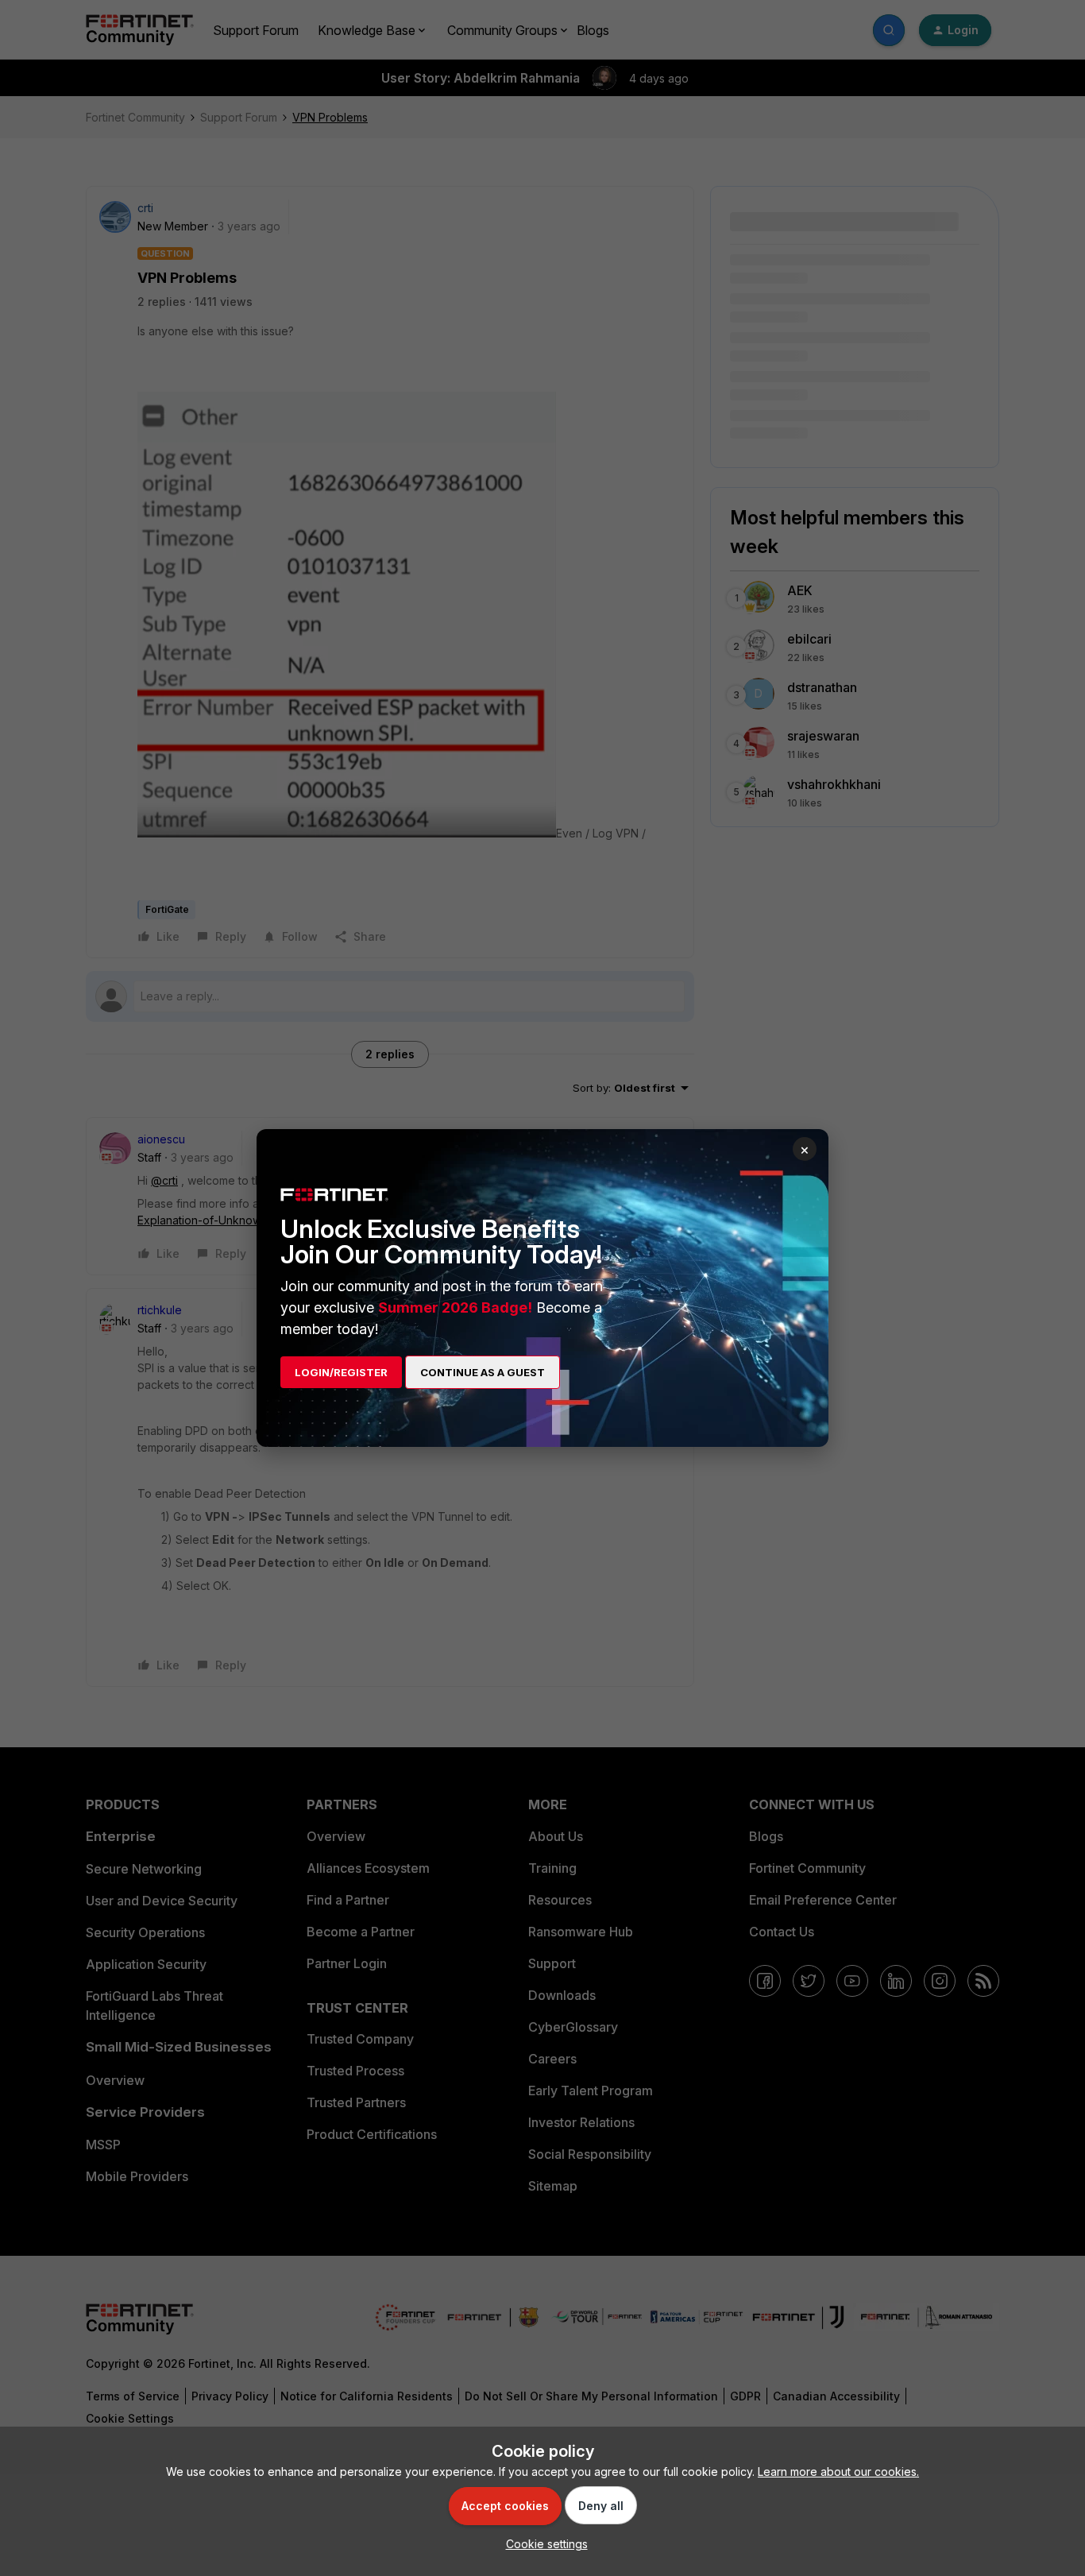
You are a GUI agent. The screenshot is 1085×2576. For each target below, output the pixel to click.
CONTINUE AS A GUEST (483, 1372)
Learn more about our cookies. (838, 2472)
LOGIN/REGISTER (341, 1372)
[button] (543, 2544)
